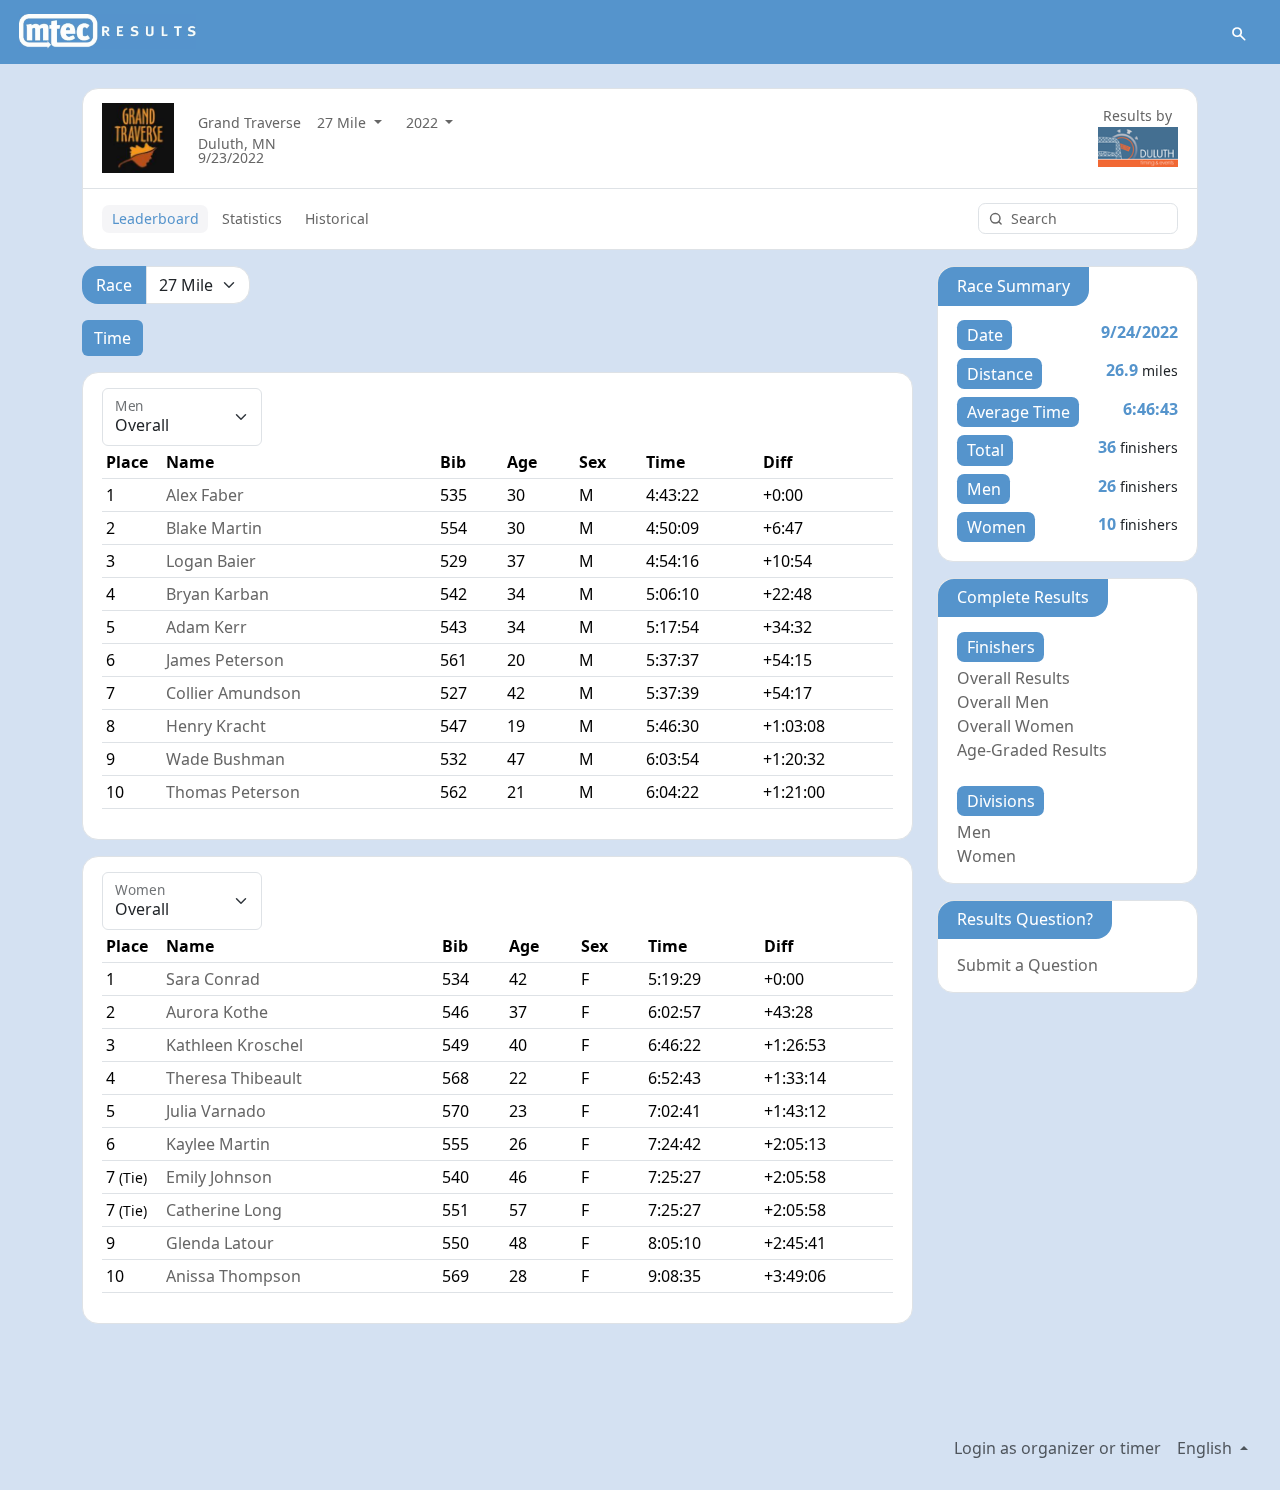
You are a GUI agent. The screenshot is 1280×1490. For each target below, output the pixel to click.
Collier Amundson (233, 693)
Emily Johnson (219, 1177)
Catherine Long (224, 1210)
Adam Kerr (206, 627)
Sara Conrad (213, 979)
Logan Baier (211, 561)
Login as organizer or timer (1057, 1448)
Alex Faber (205, 495)
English (1206, 1448)
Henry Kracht (216, 726)
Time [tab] (112, 338)
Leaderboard (155, 218)
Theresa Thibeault (234, 1078)
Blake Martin (214, 528)
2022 (424, 122)
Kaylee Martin (218, 1144)
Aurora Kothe (217, 1012)
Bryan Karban (217, 594)
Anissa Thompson (233, 1276)
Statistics (252, 218)
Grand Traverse (249, 122)
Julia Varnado (216, 1111)
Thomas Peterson (233, 792)
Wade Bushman (225, 759)
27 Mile (343, 122)
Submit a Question (1027, 965)
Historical (337, 218)
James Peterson (225, 660)
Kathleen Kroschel (234, 1045)
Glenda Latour (220, 1243)
